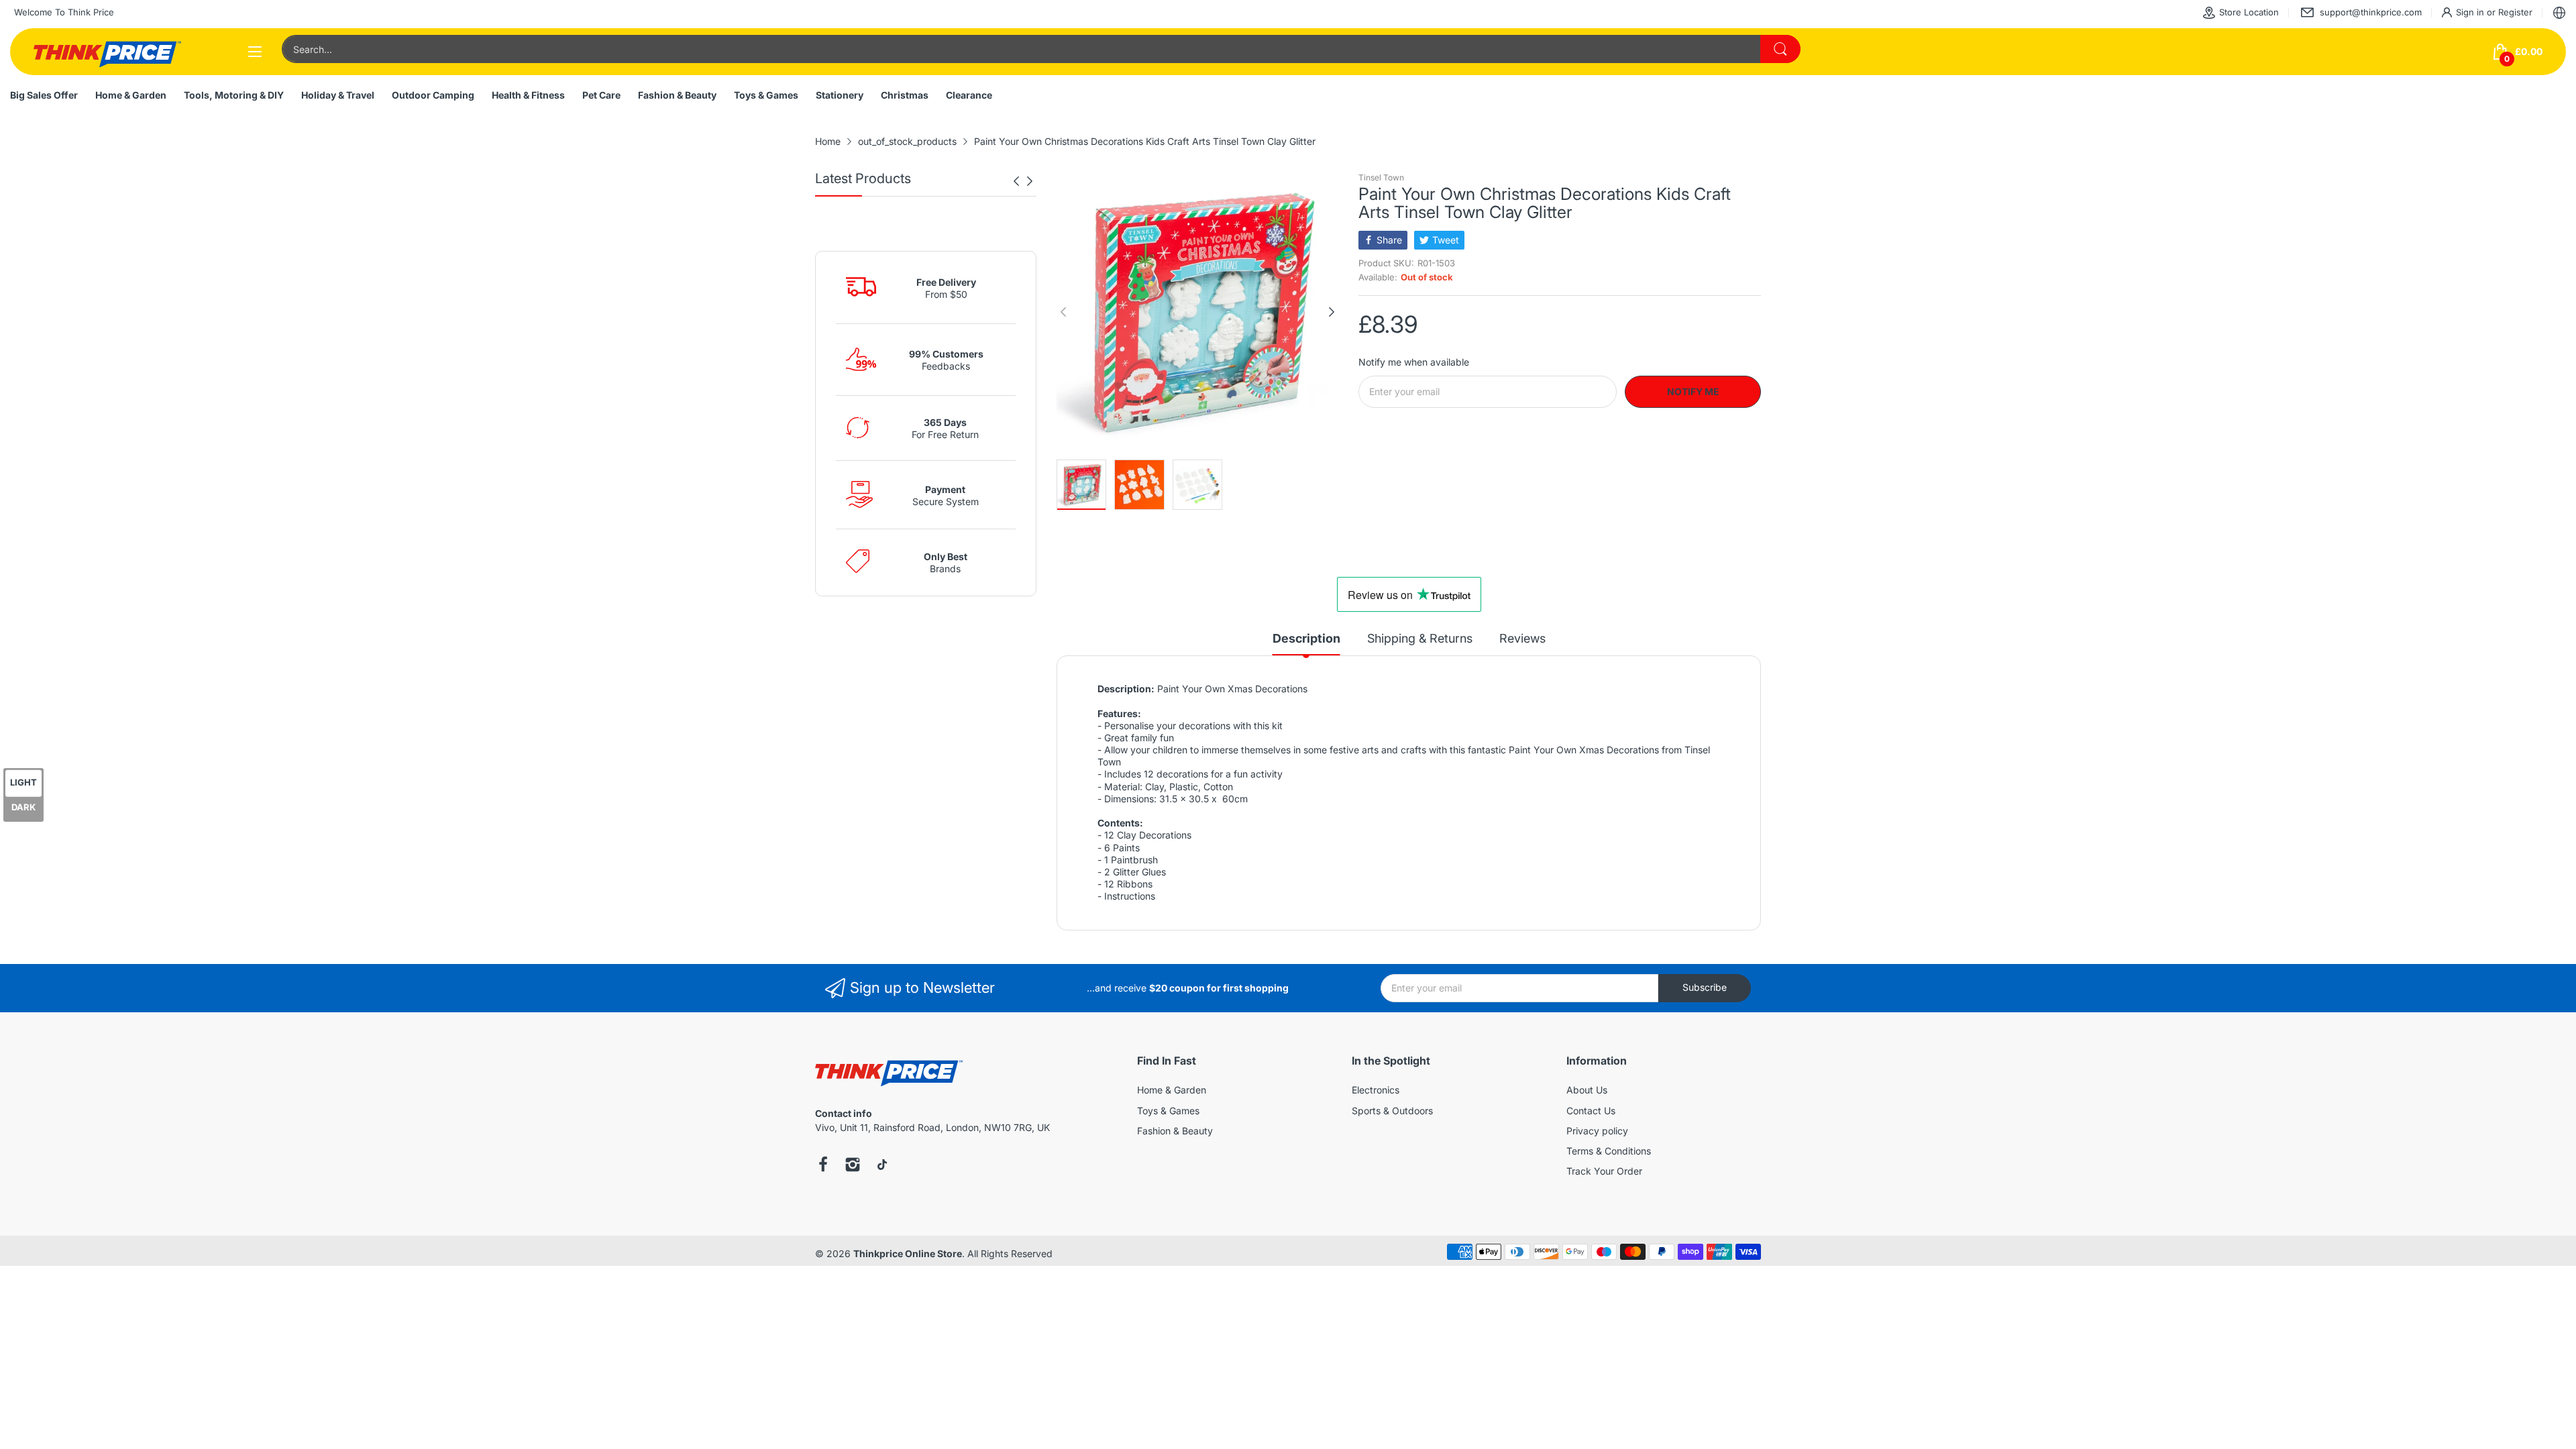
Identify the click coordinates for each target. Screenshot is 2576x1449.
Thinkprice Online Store (908, 1253)
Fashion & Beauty (1175, 1131)
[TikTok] (882, 1166)
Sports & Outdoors (1392, 1111)
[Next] (1016, 181)
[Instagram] (853, 1166)
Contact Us (1591, 1111)
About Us (1587, 1090)
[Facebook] (823, 1166)
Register (2515, 12)
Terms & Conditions (1609, 1151)
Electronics (1376, 1090)
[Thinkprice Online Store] (107, 52)
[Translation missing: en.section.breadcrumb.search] (1780, 49)
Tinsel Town (1381, 177)
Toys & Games (1168, 1111)
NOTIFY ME (1693, 391)
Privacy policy (1597, 1131)
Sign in (2471, 12)
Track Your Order (1604, 1171)
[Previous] (1030, 181)
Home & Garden (1172, 1090)
